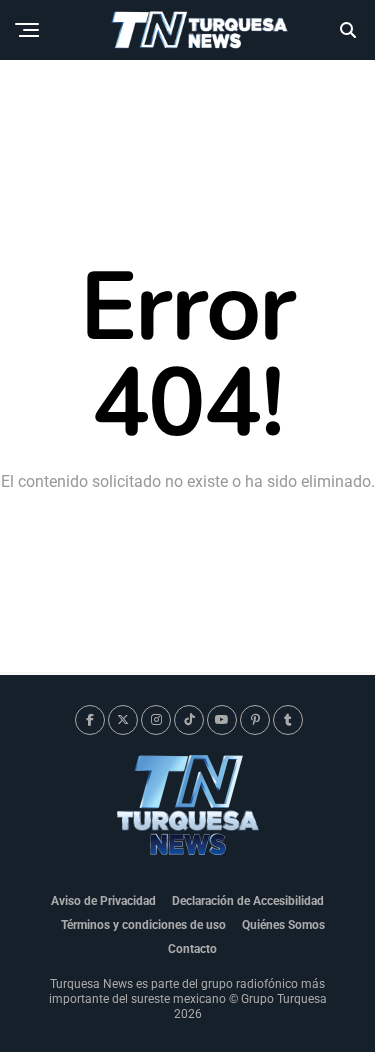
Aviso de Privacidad (103, 901)
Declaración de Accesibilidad (248, 901)
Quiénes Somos (283, 925)
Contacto (192, 949)
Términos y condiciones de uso (143, 925)
